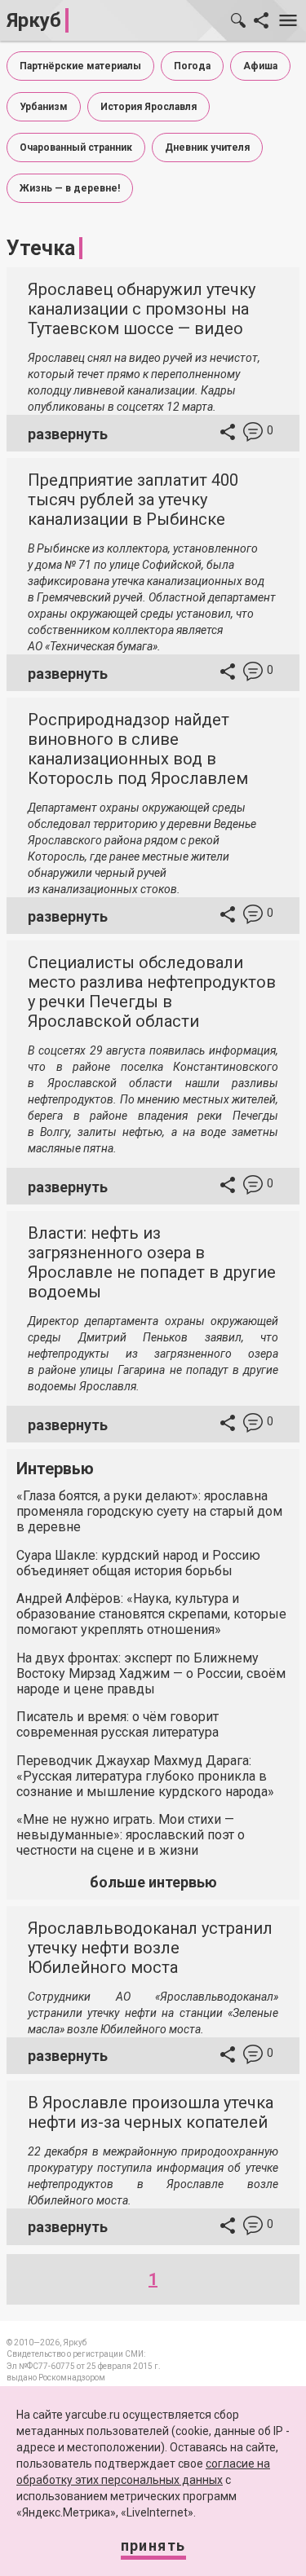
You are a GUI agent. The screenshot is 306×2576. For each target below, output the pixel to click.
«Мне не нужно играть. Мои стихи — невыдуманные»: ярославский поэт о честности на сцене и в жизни (131, 1835)
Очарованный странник (76, 148)
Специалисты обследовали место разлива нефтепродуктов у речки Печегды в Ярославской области (152, 992)
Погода (192, 66)
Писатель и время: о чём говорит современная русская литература (118, 1724)
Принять (153, 2545)
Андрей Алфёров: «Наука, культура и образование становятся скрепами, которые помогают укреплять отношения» (151, 1614)
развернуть (68, 434)
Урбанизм (44, 107)
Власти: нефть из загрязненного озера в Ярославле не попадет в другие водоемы (152, 1262)
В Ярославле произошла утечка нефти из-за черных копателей (151, 2112)
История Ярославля (149, 107)
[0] (253, 434)
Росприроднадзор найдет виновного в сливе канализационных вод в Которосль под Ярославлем (138, 749)
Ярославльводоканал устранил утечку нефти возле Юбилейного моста (150, 1948)
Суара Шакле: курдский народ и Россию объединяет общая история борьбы (138, 1563)
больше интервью (153, 1882)
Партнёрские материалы (80, 66)
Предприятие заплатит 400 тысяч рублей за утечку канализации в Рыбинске (133, 500)
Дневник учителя (207, 148)
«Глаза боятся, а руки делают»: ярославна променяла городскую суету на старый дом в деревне (149, 1511)
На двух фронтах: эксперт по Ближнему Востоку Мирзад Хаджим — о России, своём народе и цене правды (151, 1673)
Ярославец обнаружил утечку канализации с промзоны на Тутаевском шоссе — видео (142, 309)
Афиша (260, 66)
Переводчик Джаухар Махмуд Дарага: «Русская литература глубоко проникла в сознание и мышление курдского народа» (145, 1776)
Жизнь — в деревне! (70, 188)
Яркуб (34, 20)
